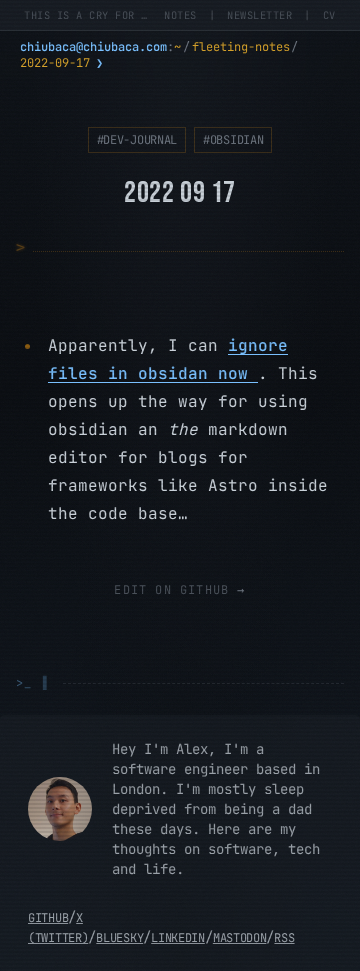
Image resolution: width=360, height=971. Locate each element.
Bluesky (119, 938)
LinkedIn (178, 938)
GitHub (48, 918)
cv (329, 15)
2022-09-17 (55, 63)
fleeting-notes (241, 47)
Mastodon (240, 938)
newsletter (259, 15)
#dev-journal (137, 140)
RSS (284, 938)
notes (180, 15)
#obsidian (233, 140)
